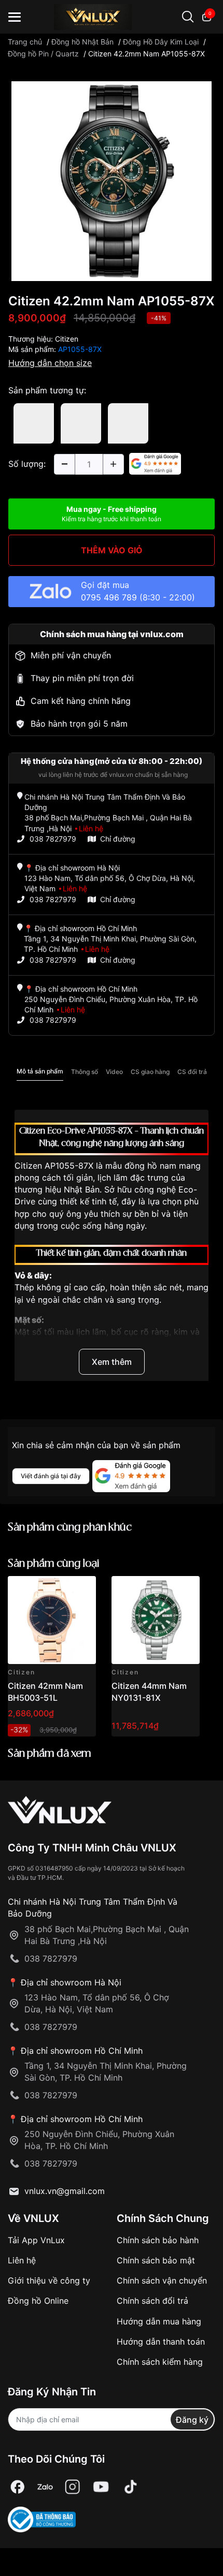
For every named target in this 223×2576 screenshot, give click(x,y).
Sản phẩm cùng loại (54, 1564)
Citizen (67, 339)
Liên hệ (22, 2260)
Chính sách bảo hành (158, 2240)
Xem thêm (112, 1362)
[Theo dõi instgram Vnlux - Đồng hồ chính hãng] (73, 2487)
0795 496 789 (109, 597)
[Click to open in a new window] (112, 181)
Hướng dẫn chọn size (50, 363)
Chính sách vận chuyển (162, 2280)
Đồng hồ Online (38, 2301)
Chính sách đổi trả (152, 2301)
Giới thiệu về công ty (49, 2280)
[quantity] (64, 464)
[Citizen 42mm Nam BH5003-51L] (52, 1620)
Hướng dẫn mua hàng (159, 2321)
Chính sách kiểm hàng (160, 2362)
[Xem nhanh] (82, 1590)
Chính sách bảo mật (156, 2260)
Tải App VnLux (36, 2240)
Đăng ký (192, 2420)
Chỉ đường (118, 839)
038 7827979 (53, 839)
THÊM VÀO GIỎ (112, 550)
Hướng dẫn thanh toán (161, 2342)
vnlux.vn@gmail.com (65, 2191)
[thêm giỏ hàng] (59, 1590)
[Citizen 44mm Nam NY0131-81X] (156, 1620)
